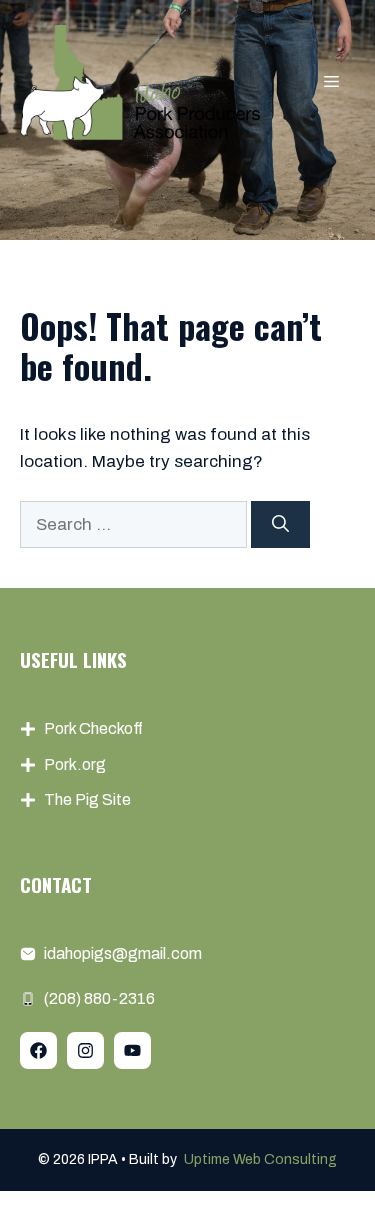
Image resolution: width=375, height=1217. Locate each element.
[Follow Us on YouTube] (132, 1050)
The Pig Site (87, 799)
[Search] (280, 525)
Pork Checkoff (93, 728)
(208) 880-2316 (99, 998)
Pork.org (75, 764)
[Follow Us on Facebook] (38, 1050)
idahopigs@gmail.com (123, 953)
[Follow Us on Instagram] (85, 1050)
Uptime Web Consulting (260, 1159)
